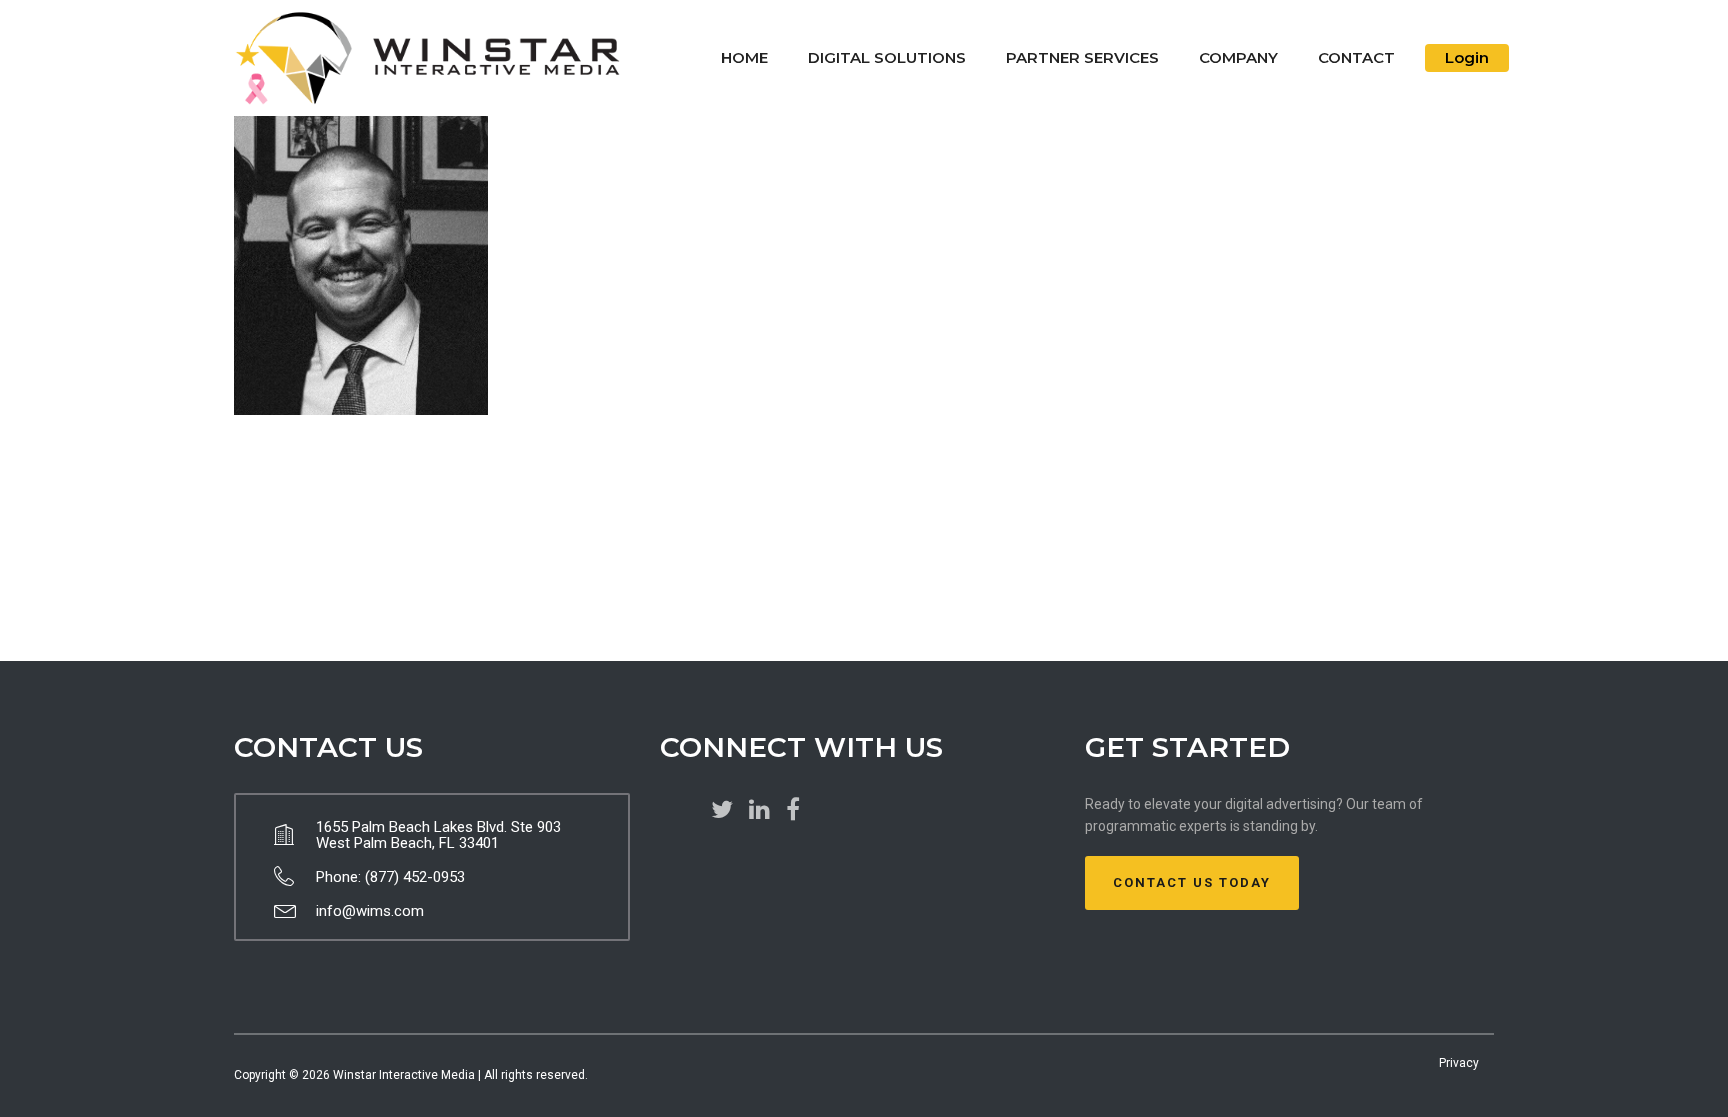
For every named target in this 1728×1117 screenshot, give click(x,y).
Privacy (1459, 1063)
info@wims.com (370, 911)
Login (1467, 57)
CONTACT (1356, 57)
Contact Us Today (1192, 882)
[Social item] (722, 810)
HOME (744, 57)
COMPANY (1238, 57)
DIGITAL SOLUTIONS (887, 57)
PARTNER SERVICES (1082, 57)
